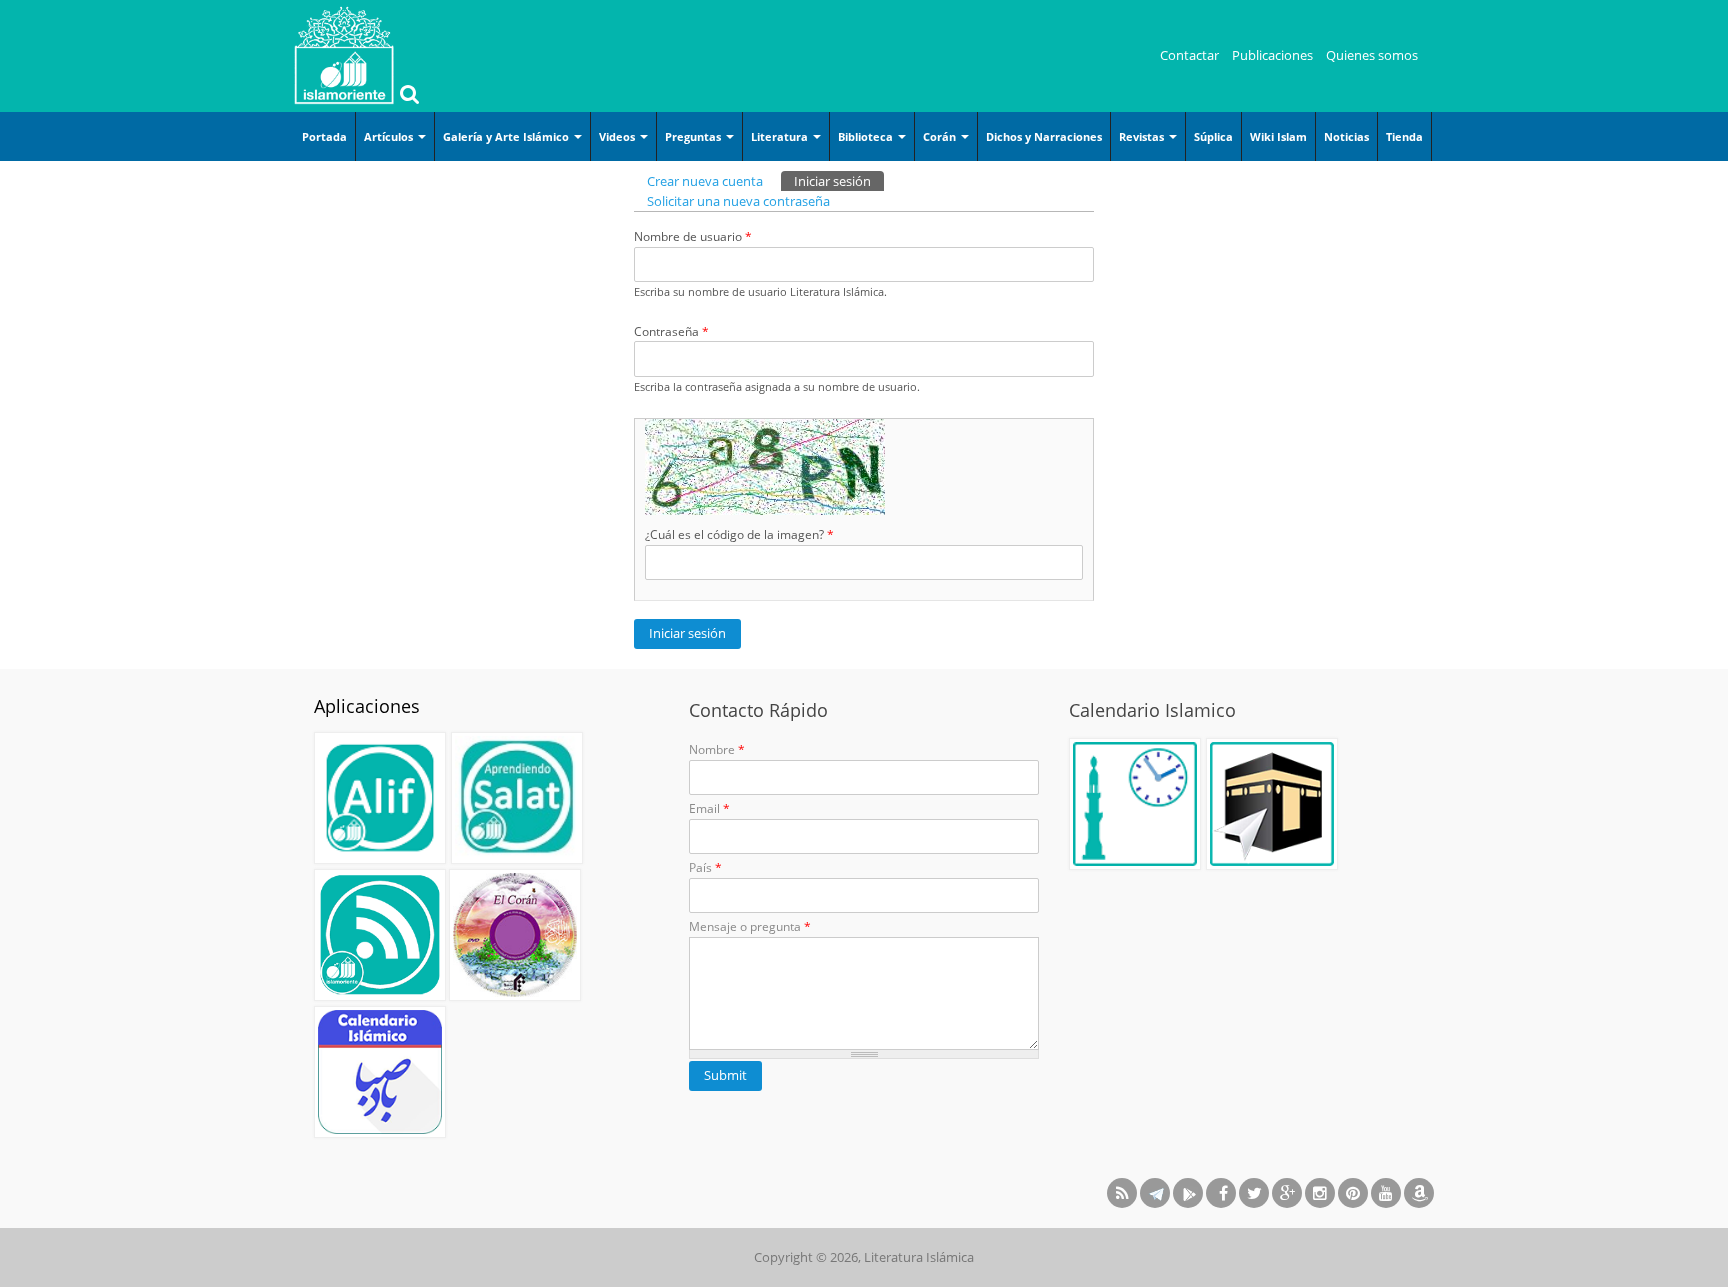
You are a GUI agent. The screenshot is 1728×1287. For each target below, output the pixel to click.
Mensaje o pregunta (750, 926)
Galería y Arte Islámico (507, 136)
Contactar (1189, 55)
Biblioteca (867, 136)
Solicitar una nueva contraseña (738, 201)
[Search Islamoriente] (407, 96)
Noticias (1346, 136)
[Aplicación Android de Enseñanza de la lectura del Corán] (380, 798)
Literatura (781, 136)
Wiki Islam (1278, 136)
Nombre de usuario (693, 236)
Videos (618, 136)
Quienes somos (1372, 55)
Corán (941, 136)
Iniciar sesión (839, 181)
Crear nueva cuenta (705, 181)
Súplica (1213, 136)
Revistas (1143, 136)
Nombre (717, 749)
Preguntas (694, 136)
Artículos (390, 136)
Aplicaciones (367, 706)
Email (709, 808)
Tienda (1404, 136)
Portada (324, 136)
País (705, 867)
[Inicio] (344, 55)
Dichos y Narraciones (1044, 136)
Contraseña (671, 331)
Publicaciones (1272, 55)
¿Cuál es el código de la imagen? (739, 534)
